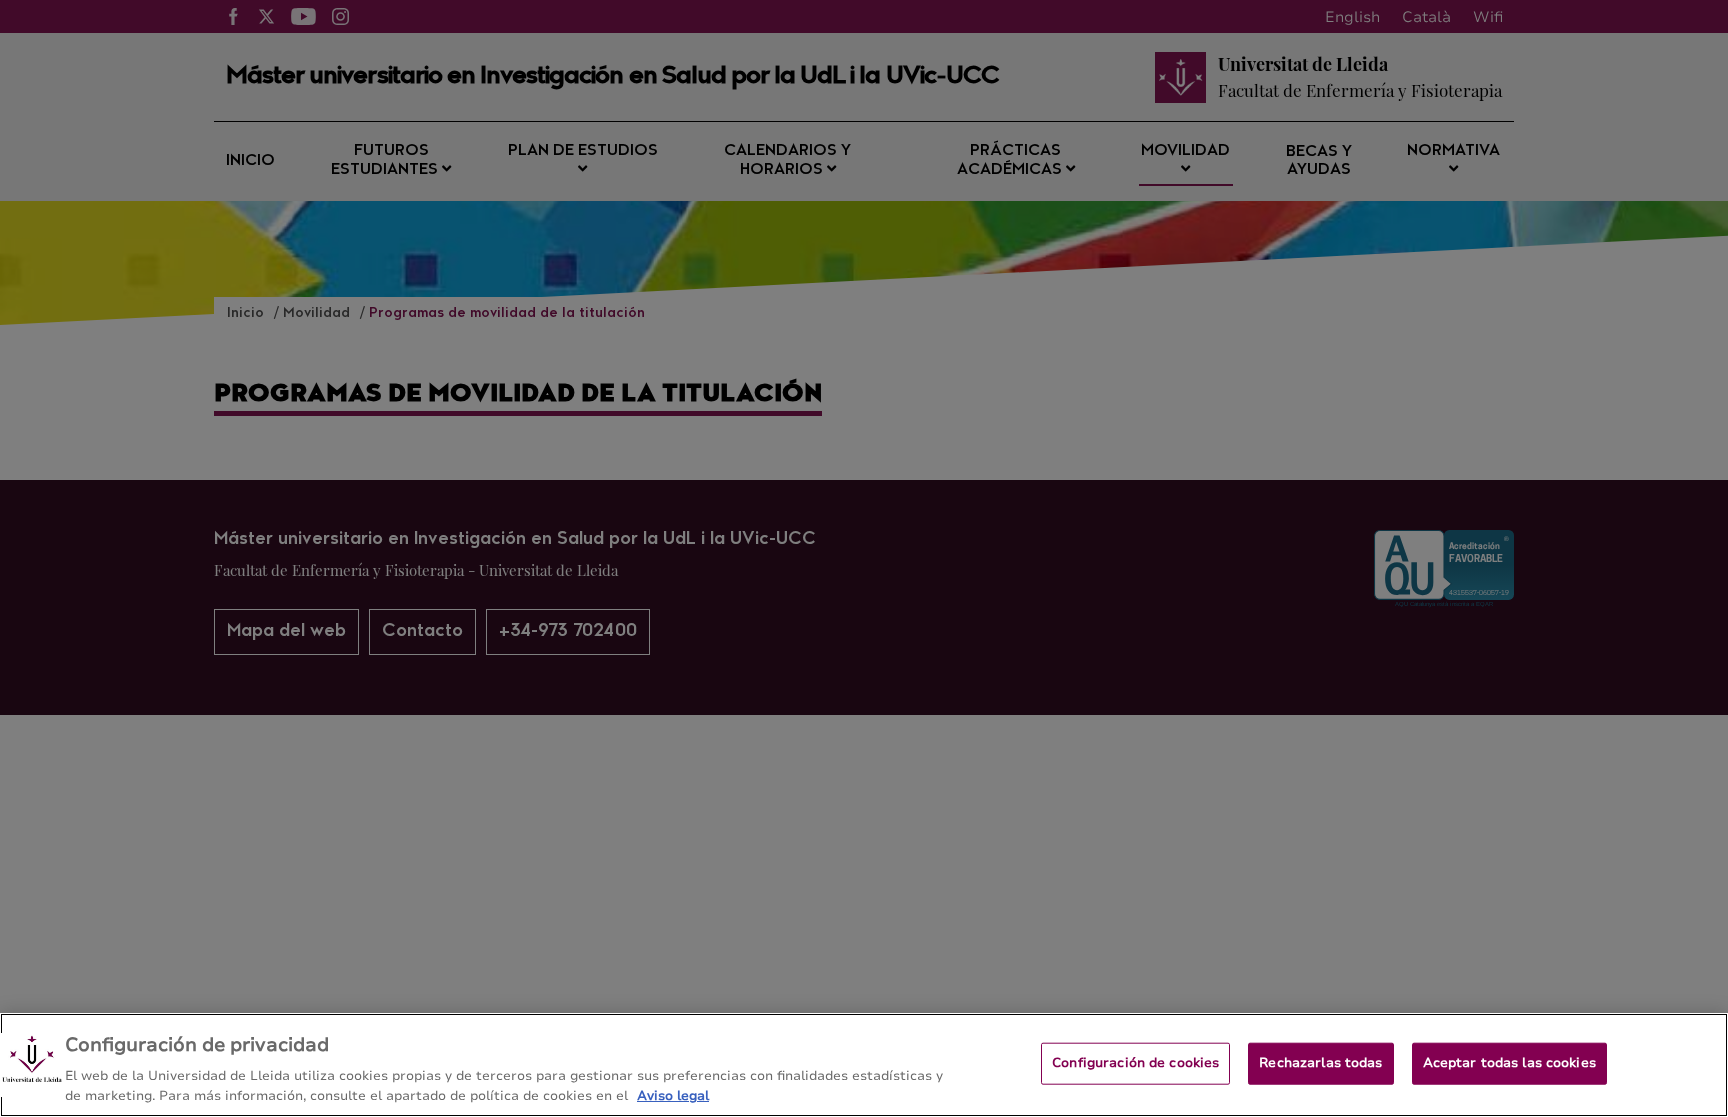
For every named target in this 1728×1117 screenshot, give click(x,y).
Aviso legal (673, 1096)
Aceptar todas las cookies (1509, 1063)
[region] (864, 1065)
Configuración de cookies (1135, 1063)
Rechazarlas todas (1320, 1063)
